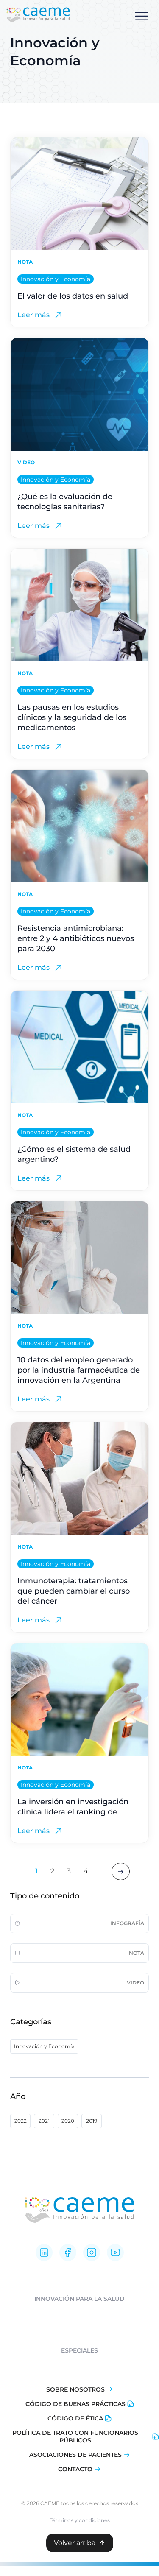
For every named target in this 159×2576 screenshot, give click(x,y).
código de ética (75, 2418)
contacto (75, 2469)
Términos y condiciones (80, 2520)
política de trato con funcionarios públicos (75, 2436)
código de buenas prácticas (75, 2404)
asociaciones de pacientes (75, 2455)
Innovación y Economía (56, 279)
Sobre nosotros (75, 2389)
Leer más (33, 315)
